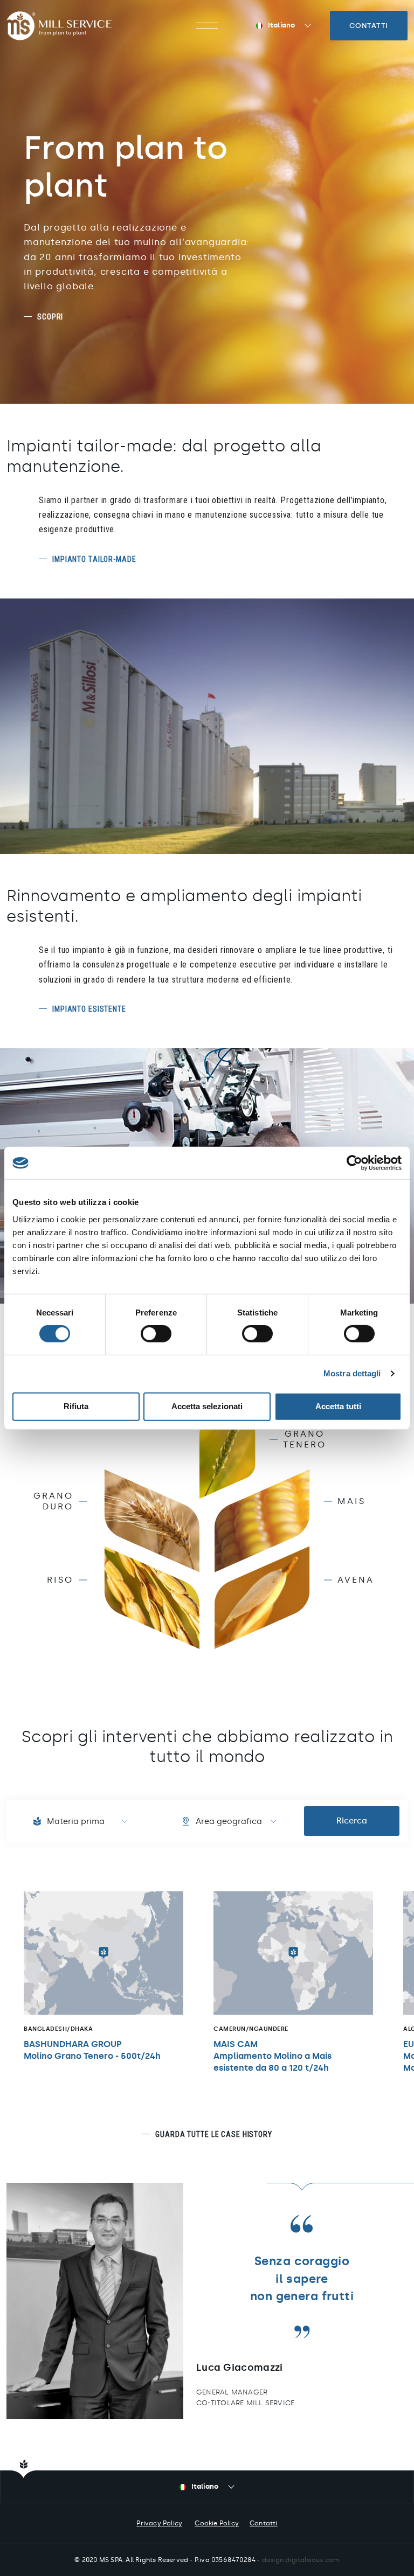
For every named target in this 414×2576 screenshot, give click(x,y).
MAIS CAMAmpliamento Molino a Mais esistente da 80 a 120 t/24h (272, 2056)
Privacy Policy (159, 2523)
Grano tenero (305, 1439)
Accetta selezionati (207, 1406)
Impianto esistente (89, 1009)
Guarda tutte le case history (214, 2134)
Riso (60, 1580)
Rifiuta (76, 1406)
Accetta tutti (338, 1406)
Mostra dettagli (352, 1373)
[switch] (156, 1334)
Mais (351, 1501)
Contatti (369, 26)
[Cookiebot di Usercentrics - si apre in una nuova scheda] (354, 1163)
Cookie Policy (217, 2523)
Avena (356, 1580)
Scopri (50, 317)
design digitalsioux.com (301, 2560)
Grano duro (53, 1501)
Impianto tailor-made (94, 559)
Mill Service (59, 26)
